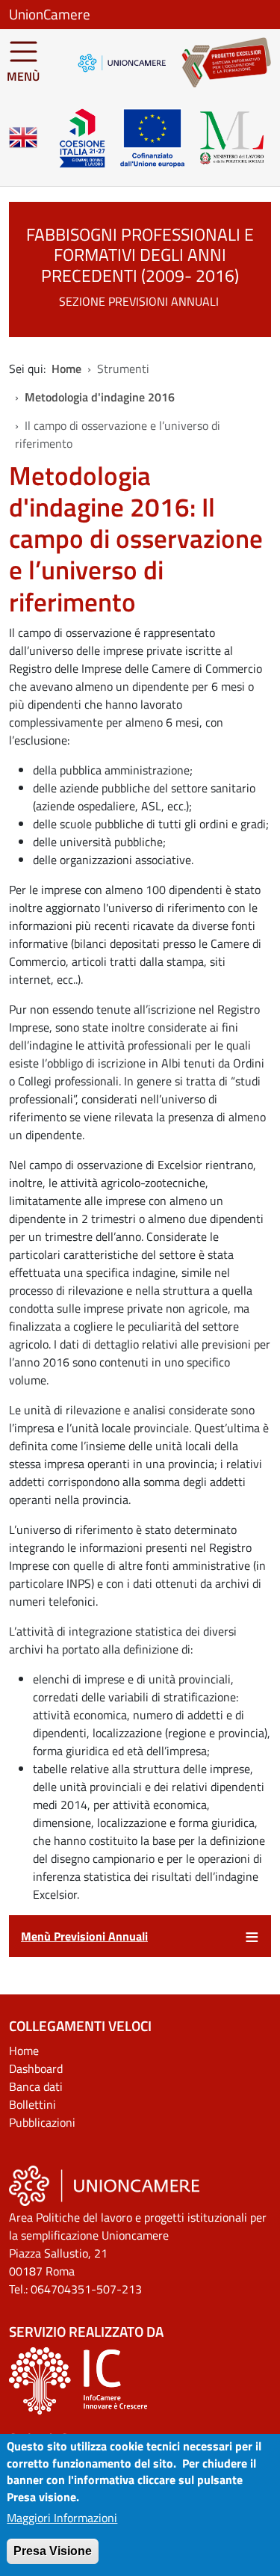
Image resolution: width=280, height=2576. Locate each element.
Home (66, 369)
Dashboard (36, 2068)
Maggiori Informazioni (62, 2518)
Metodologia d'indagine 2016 (100, 397)
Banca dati (36, 2086)
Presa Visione (53, 2551)
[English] (23, 138)
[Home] (219, 62)
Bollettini (32, 2104)
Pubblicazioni (42, 2122)
